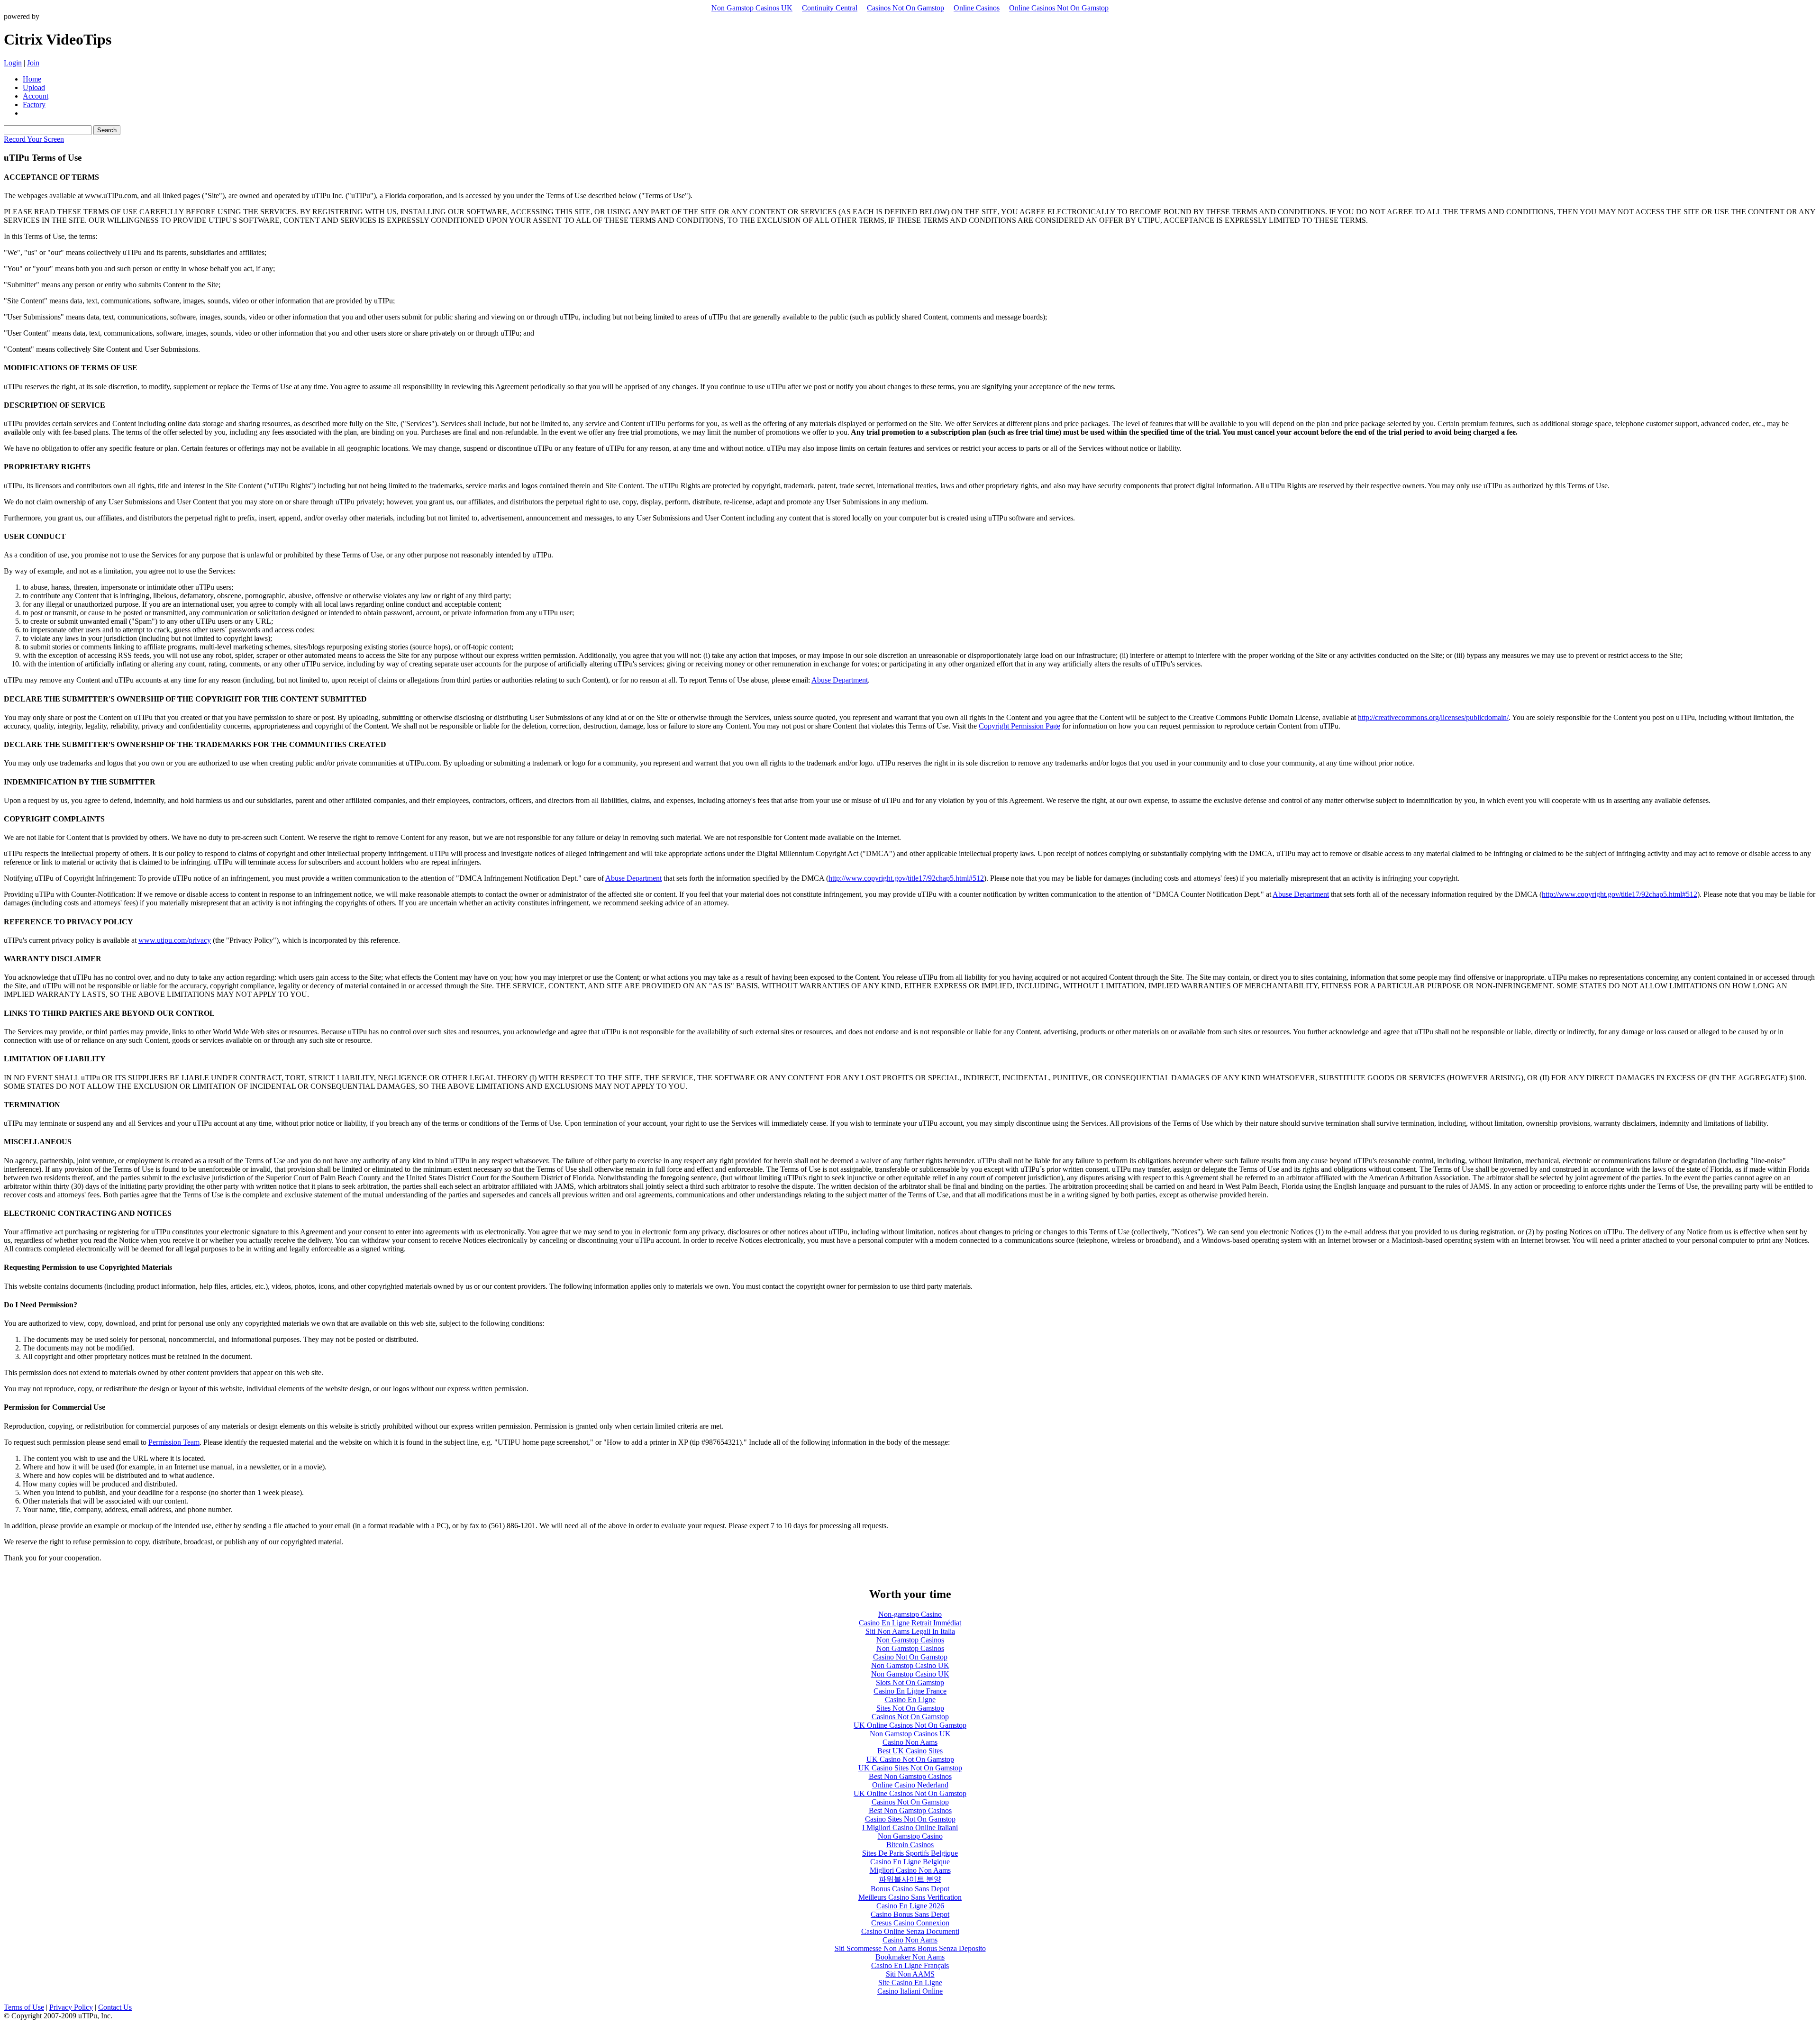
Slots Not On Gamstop (910, 1682)
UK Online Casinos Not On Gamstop (910, 1725)
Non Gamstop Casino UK (910, 1665)
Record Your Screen (34, 139)
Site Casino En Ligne (910, 1983)
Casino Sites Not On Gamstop (910, 1819)
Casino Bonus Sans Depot (910, 1914)
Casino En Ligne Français (910, 1965)
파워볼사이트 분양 (910, 1879)
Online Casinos (977, 8)
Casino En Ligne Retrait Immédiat (910, 1623)
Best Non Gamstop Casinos (910, 1776)
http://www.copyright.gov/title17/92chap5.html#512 (906, 878)
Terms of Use (24, 2007)
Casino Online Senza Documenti (910, 1931)
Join (33, 63)
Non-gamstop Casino (910, 1614)
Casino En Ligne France (910, 1691)
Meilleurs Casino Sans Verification (910, 1897)
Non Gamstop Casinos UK (752, 8)
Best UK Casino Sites (910, 1751)
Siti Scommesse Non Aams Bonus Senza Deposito (910, 1948)
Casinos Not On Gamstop (905, 8)
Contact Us (115, 2007)
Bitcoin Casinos (910, 1845)
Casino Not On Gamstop (910, 1657)
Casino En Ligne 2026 (910, 1906)
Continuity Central (830, 8)
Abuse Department (840, 680)
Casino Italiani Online (910, 1991)
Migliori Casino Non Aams (910, 1870)
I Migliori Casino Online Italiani (910, 1828)
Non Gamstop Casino (910, 1836)
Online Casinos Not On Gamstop (1059, 8)
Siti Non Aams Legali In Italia (910, 1631)
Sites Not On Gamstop (910, 1708)
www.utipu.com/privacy (175, 940)
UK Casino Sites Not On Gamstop (910, 1768)
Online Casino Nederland (910, 1785)
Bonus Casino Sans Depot (910, 1889)
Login (13, 63)
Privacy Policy (71, 2007)
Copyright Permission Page (1019, 726)
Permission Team (174, 1442)
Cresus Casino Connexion (910, 1923)
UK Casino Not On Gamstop (910, 1759)
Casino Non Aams (910, 1742)
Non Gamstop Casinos (910, 1640)
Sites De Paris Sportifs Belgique (910, 1853)
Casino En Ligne (910, 1700)
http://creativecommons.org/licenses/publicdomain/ (1433, 717)
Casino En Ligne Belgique (910, 1862)
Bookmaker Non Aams (910, 1957)
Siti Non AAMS (910, 1974)
